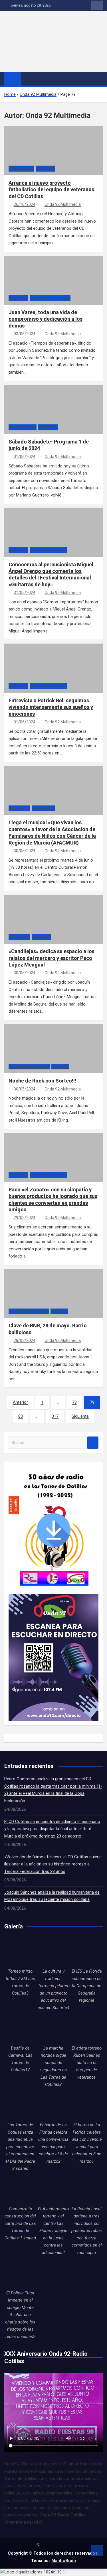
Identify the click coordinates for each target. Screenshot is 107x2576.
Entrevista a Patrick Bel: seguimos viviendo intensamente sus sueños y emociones (51, 707)
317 (55, 1416)
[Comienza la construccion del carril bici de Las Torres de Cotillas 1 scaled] (20, 2190)
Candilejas (19, 937)
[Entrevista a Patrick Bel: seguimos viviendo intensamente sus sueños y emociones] (19, 675)
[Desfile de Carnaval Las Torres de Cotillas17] (20, 2028)
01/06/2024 (25, 457)
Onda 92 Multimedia (63, 204)
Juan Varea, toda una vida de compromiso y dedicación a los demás (46, 319)
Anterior (20, 1402)
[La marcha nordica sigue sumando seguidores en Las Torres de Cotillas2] (53, 2028)
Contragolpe (21, 169)
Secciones (46, 169)
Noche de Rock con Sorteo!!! (42, 1081)
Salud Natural (23, 427)
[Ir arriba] (97, 2550)
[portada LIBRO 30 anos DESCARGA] (53, 1469)
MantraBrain (64, 2561)
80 (21, 1416)
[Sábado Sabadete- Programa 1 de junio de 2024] (19, 416)
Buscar (93, 1443)
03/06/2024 (25, 334)
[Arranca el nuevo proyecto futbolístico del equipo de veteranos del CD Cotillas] (19, 158)
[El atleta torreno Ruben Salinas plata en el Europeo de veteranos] (87, 2028)
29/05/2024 (25, 1218)
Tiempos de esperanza (50, 298)
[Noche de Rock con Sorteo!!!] (19, 1055)
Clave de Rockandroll (29, 1312)
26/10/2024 (25, 204)
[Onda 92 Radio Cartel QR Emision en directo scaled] (53, 1598)
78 (74, 1402)
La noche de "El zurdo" (29, 1067)
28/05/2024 (25, 1340)
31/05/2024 (25, 593)
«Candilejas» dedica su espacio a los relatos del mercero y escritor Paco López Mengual (52, 958)
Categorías (19, 808)
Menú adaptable (97, 5)
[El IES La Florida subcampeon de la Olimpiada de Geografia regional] (87, 1952)
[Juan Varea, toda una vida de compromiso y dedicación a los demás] (19, 287)
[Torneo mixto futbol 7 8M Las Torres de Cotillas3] (20, 1952)
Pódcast (60, 1067)
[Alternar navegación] (28, 78)
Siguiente (80, 1416)
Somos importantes (48, 550)
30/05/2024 (25, 851)
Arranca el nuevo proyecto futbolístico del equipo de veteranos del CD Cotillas (51, 190)
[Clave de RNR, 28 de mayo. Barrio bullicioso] (19, 1300)
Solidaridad (43, 808)
